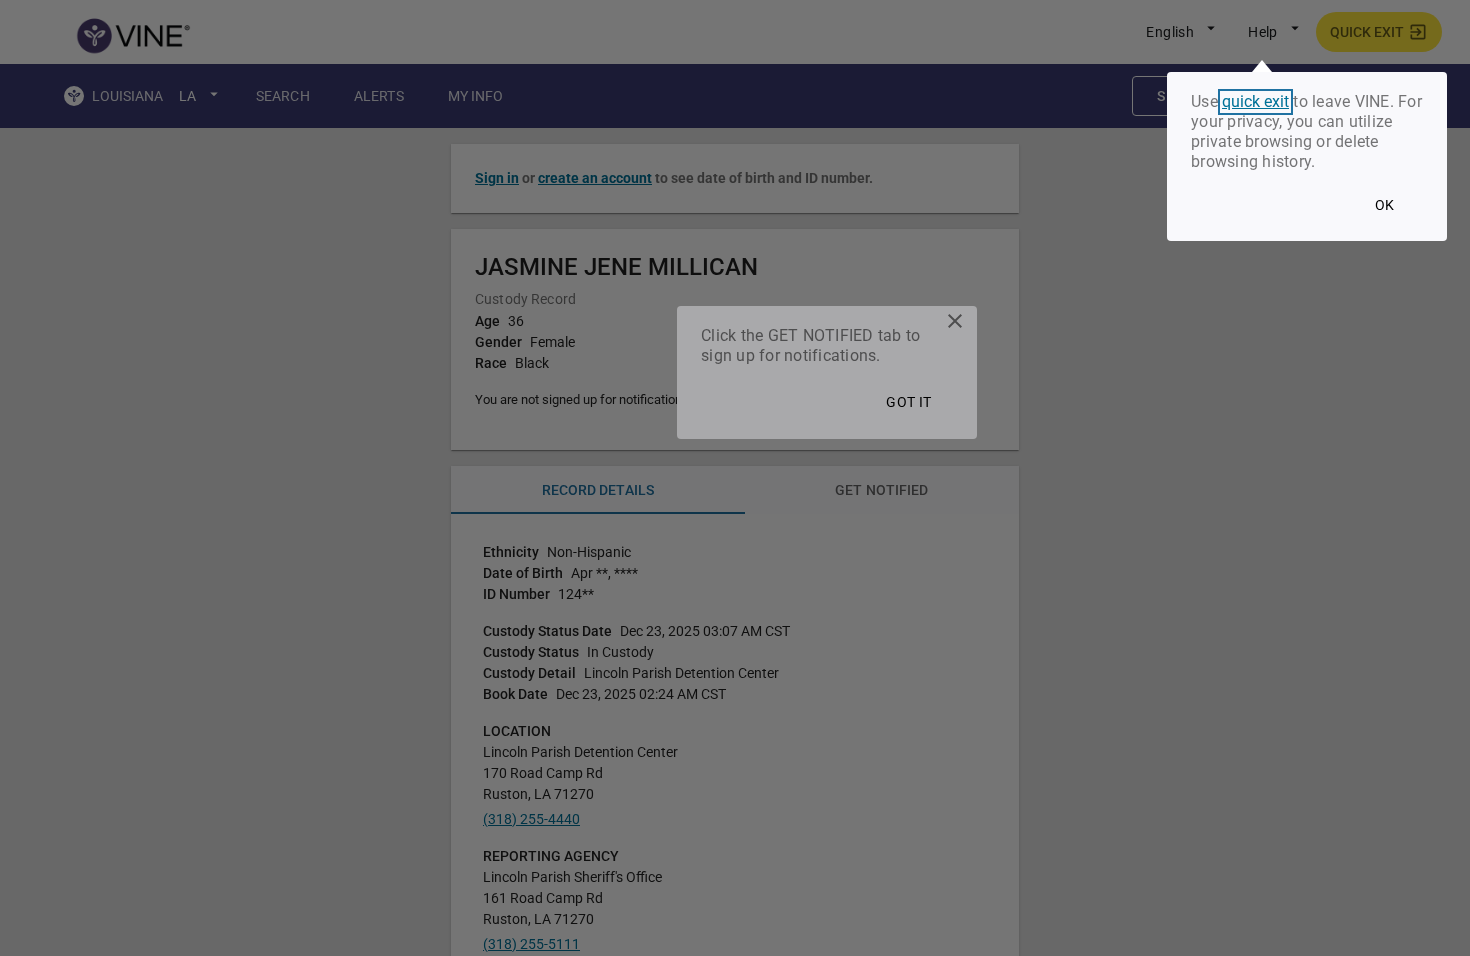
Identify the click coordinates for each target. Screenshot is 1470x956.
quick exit (1255, 102)
